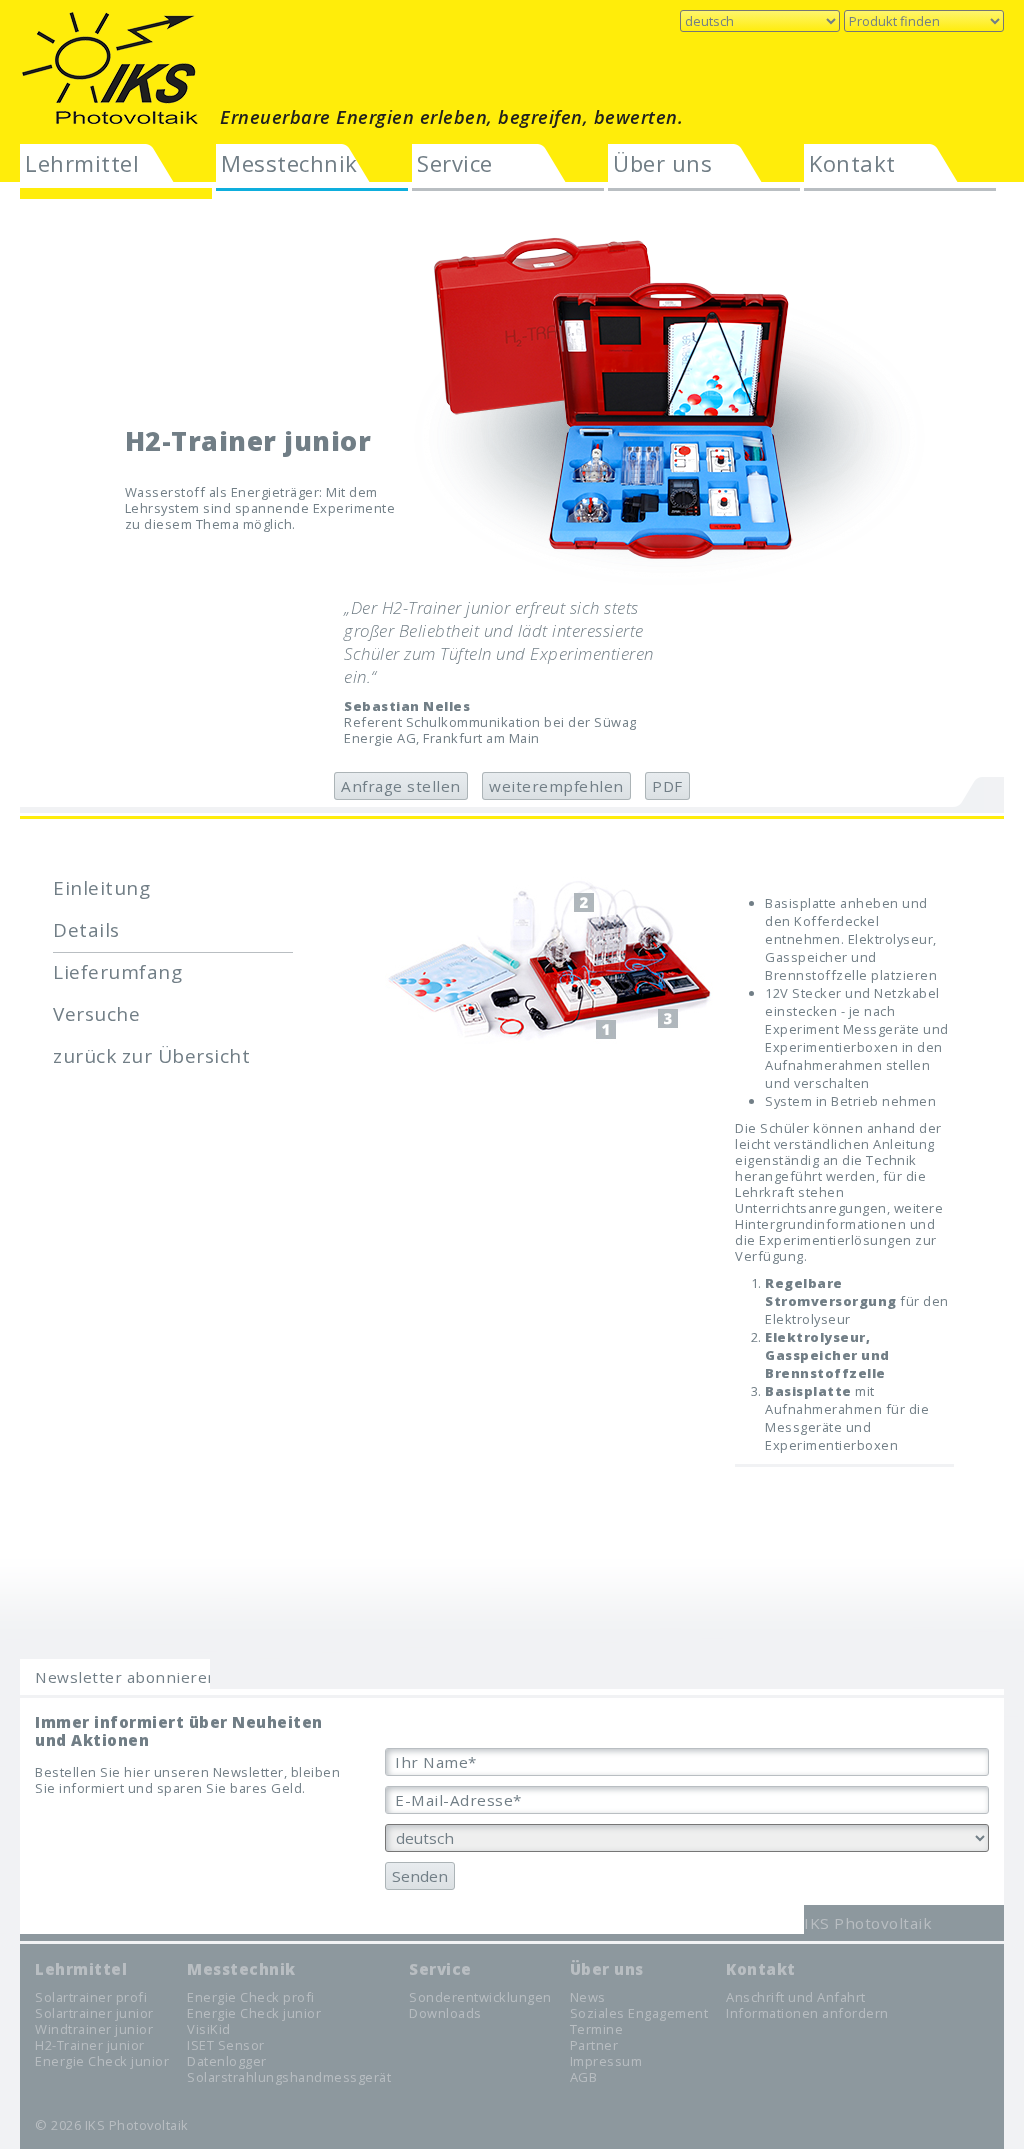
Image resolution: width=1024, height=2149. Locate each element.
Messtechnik (289, 163)
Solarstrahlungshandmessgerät (289, 2077)
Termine (597, 2029)
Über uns (662, 163)
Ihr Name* (436, 1762)
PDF (667, 786)
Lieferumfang (117, 972)
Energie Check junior (102, 2061)
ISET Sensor (226, 2045)
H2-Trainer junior (90, 2045)
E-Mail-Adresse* (458, 1800)
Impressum (606, 2061)
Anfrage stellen (401, 786)
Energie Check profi (251, 1997)
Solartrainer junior (94, 2013)
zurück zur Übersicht (151, 1056)
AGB (584, 2077)
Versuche (96, 1014)
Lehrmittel (82, 163)
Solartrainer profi (91, 1997)
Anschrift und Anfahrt (796, 1997)
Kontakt (852, 163)
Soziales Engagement (639, 2013)
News (588, 1997)
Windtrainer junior (94, 2029)
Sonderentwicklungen (480, 1997)
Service (455, 163)
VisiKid (209, 2029)
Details (86, 930)
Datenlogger (227, 2061)
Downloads (445, 2013)
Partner (594, 2045)
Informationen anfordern (807, 2013)
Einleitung (101, 888)
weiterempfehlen (556, 786)
